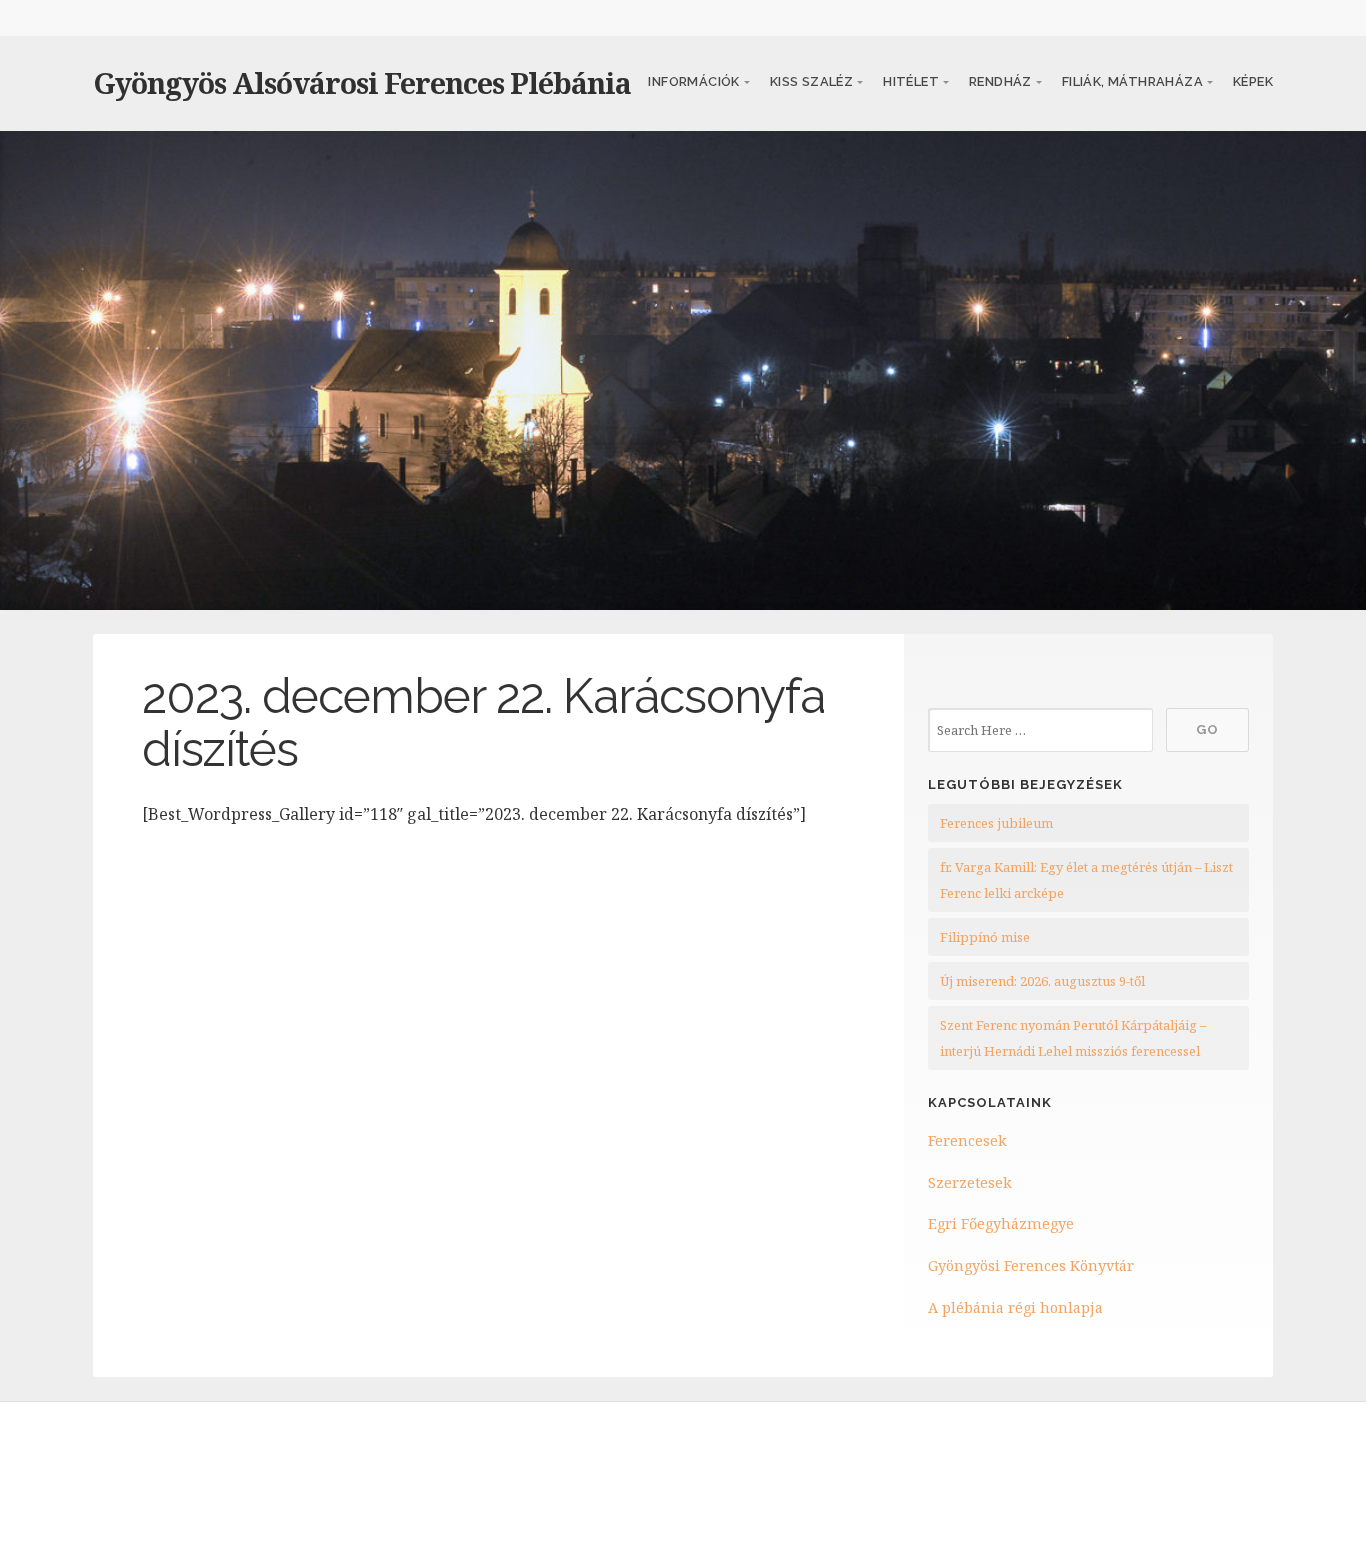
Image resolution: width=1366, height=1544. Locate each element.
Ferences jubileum (996, 823)
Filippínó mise (985, 937)
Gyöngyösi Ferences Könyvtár (1031, 1265)
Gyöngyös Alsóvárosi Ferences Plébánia (362, 82)
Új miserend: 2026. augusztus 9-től (1042, 981)
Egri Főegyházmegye (1001, 1223)
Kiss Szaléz (811, 81)
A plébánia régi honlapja (1015, 1307)
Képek (1253, 81)
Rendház (1000, 81)
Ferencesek (967, 1140)
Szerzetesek (970, 1182)
